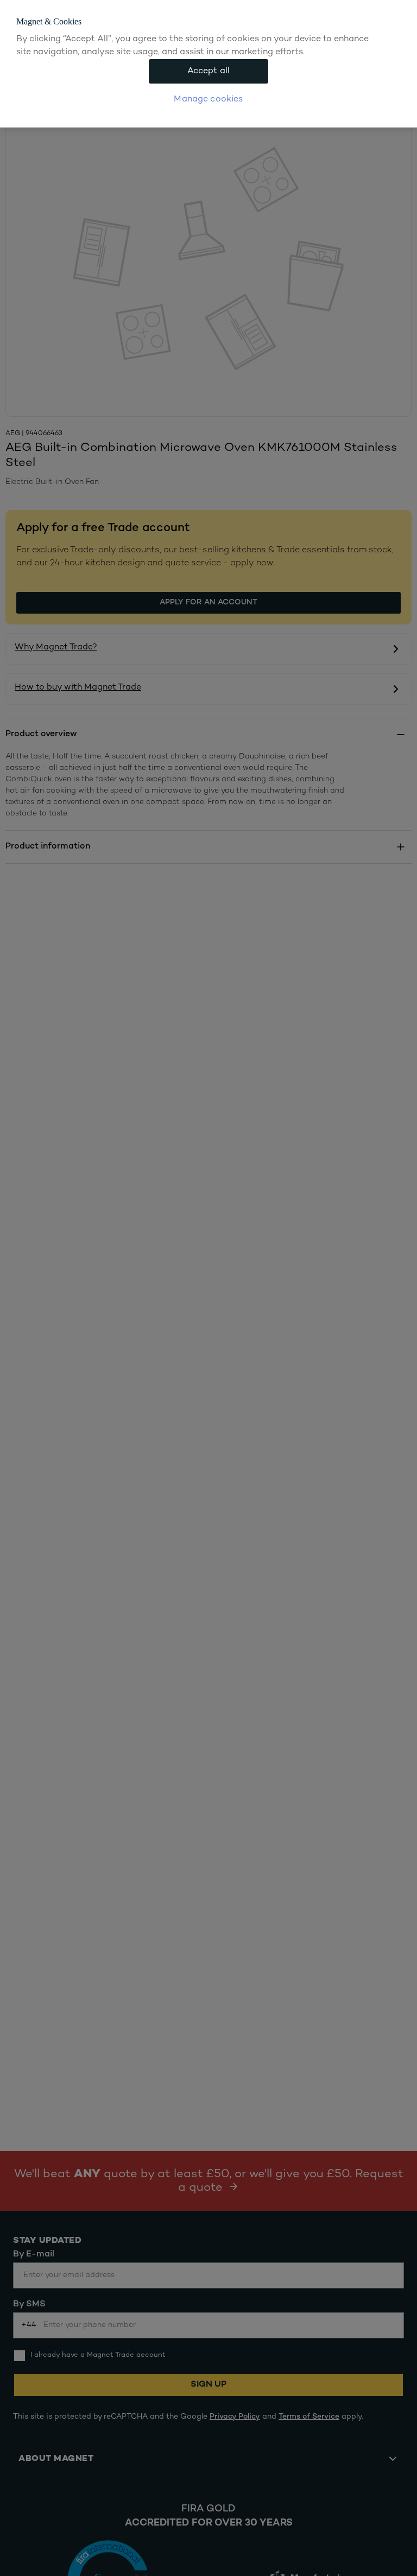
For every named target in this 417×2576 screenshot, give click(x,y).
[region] (208, 64)
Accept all (209, 71)
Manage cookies (208, 100)
